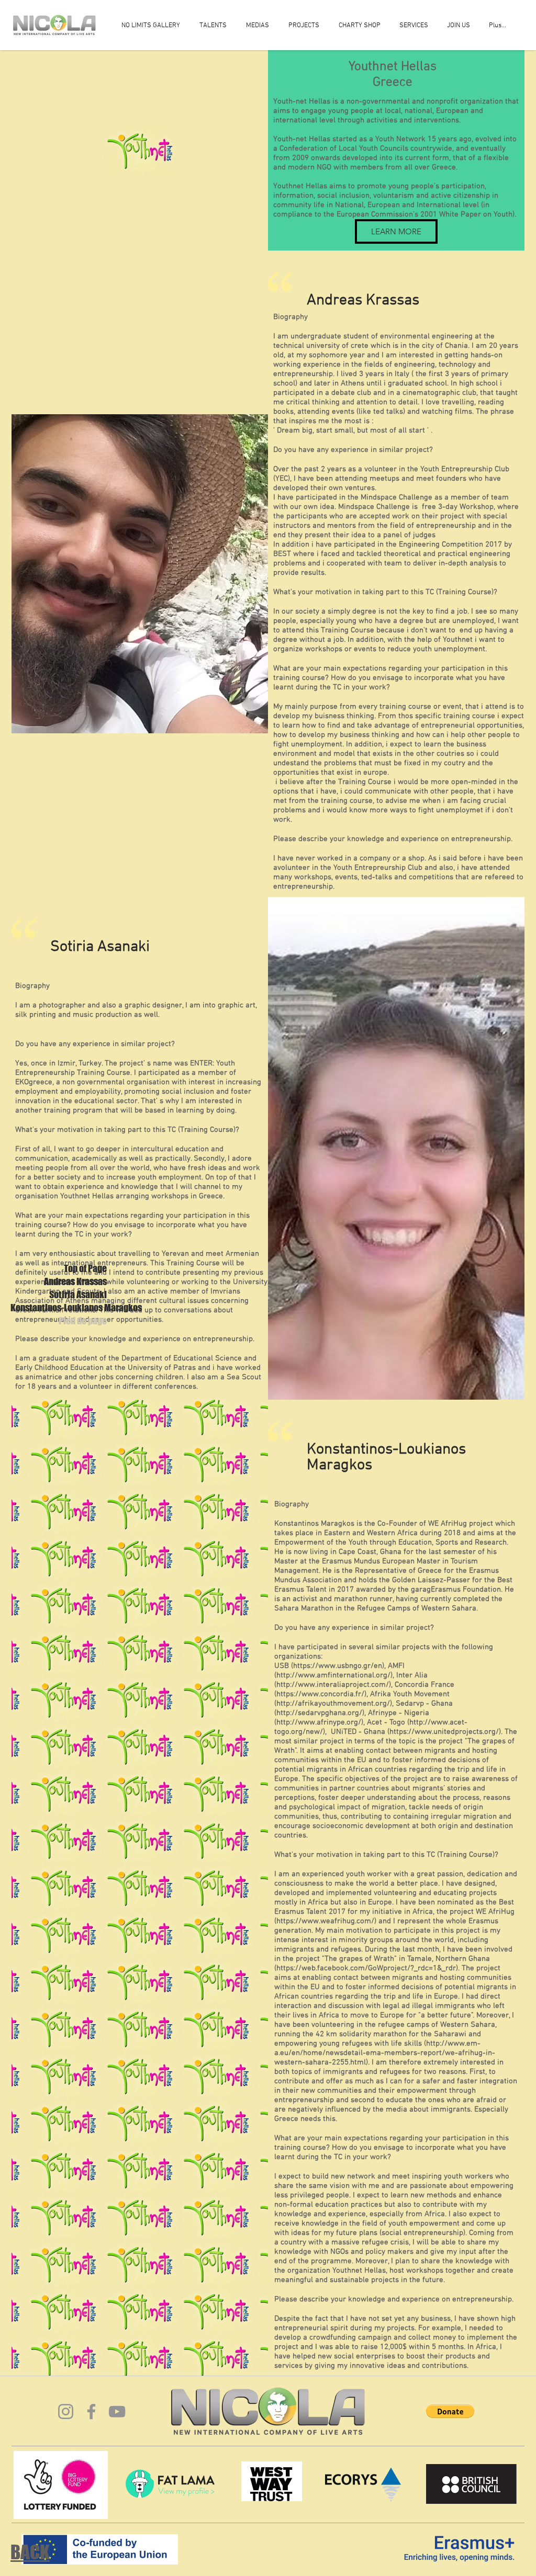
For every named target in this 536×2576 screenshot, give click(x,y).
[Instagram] (66, 2412)
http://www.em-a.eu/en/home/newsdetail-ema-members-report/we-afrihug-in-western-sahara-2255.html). (385, 2053)
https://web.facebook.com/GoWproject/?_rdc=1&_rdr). (368, 1968)
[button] (450, 2411)
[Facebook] (91, 2412)
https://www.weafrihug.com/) (326, 1921)
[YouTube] (117, 2412)
